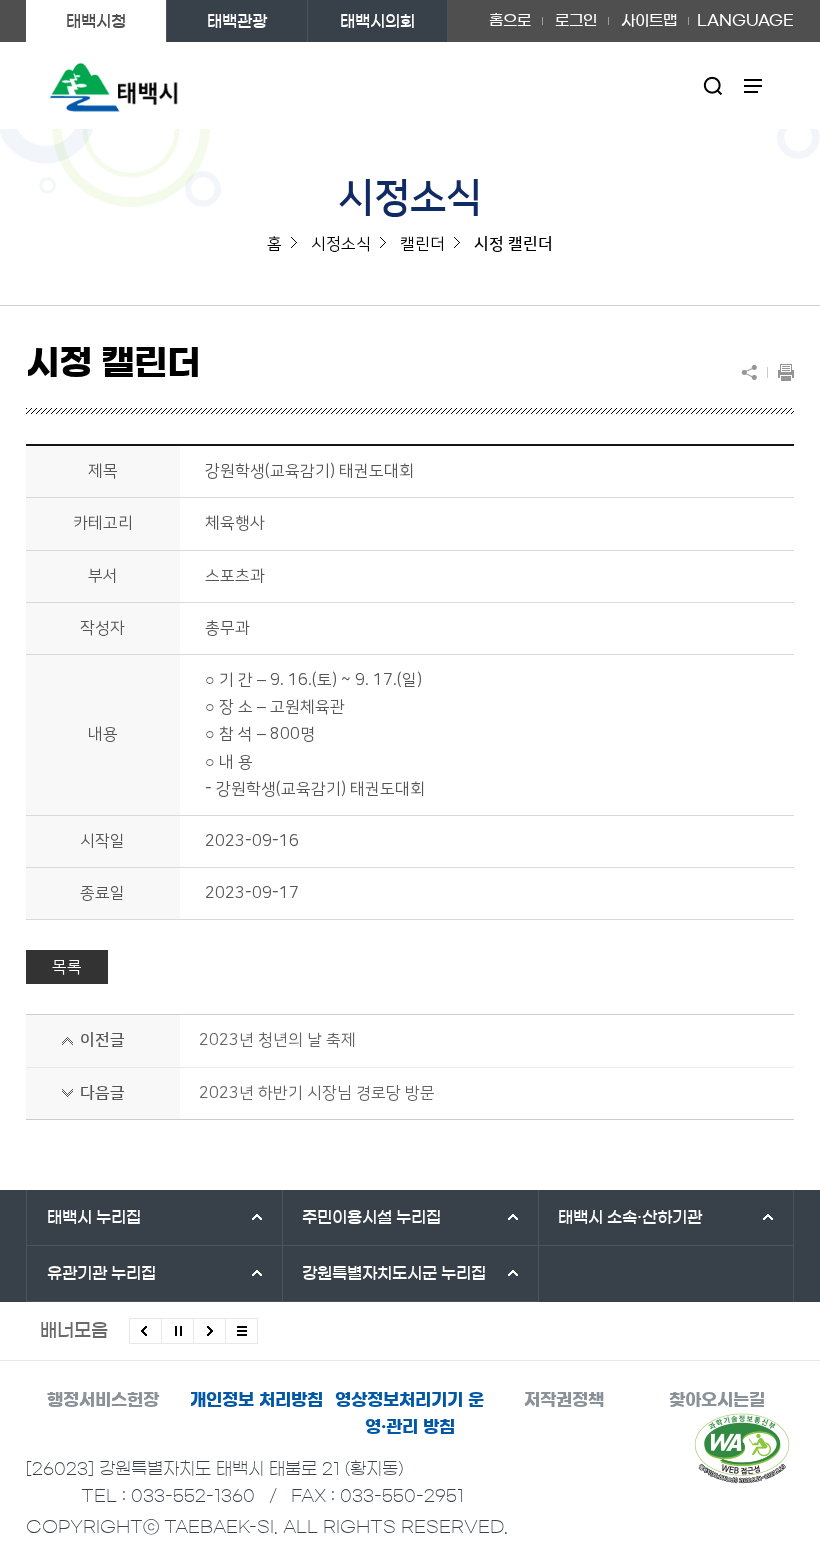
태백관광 (237, 21)
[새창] (742, 1448)
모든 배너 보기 (241, 1331)
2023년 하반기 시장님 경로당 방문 (317, 1093)
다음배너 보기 (209, 1331)
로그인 (576, 20)
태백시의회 (377, 21)
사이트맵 (649, 20)
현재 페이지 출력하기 (781, 372)
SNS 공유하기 (754, 372)
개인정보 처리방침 (256, 1399)
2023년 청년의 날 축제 (277, 1040)
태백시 (94, 1217)
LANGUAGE (745, 14)
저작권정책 (564, 1399)
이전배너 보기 (145, 1331)
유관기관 (101, 1273)
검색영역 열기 (713, 85)
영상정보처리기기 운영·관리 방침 (409, 1413)
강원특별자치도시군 (394, 1273)
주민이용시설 (371, 1217)
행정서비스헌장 (103, 1399)
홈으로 (510, 20)
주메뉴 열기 (753, 85)
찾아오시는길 (717, 1399)
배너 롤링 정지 (177, 1331)
